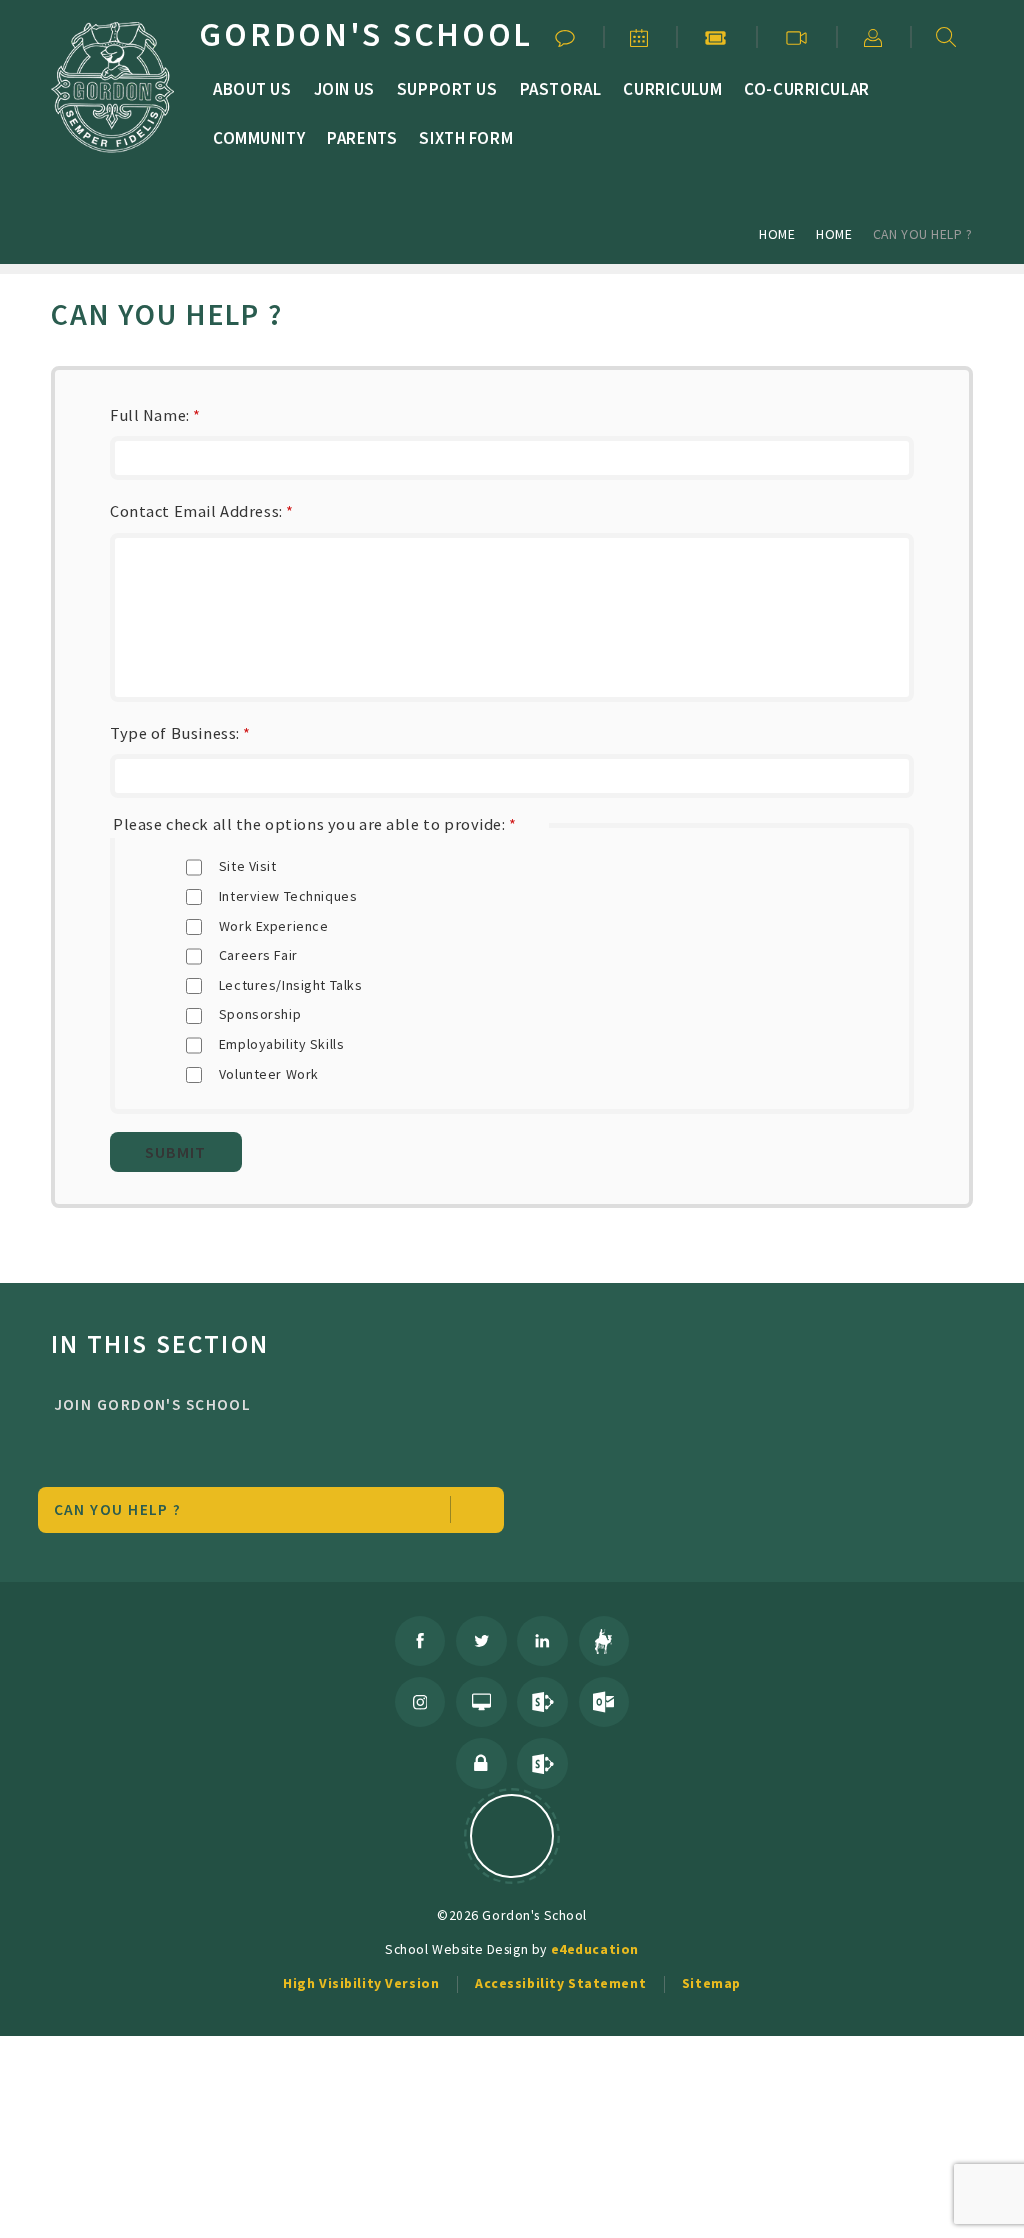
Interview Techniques (288, 896)
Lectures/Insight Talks (291, 985)
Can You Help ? (923, 234)
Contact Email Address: (202, 511)
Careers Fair (258, 955)
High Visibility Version (361, 1983)
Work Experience (274, 926)
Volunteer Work (269, 1074)
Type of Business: (180, 733)
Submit (175, 1152)
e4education (595, 1949)
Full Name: (155, 415)
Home (777, 234)
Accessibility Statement (560, 1983)
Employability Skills (282, 1044)
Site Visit (248, 866)
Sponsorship (260, 1014)
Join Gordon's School (153, 1404)
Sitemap (711, 1983)
